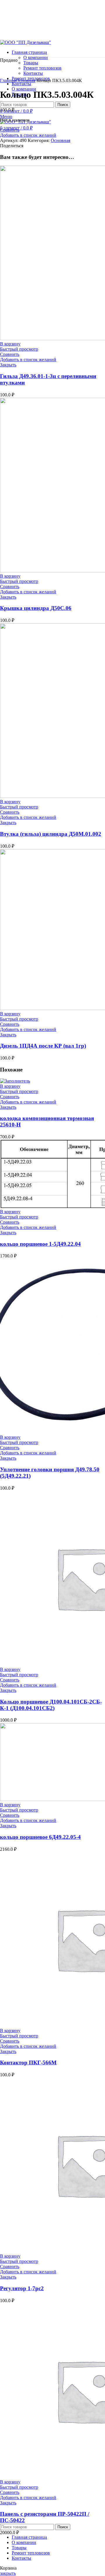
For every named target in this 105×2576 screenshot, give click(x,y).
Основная (26, 80)
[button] (10, 344)
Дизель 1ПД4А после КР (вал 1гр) (43, 1046)
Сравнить (10, 130)
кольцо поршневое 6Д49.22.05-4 (40, 1837)
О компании (36, 57)
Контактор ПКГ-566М (28, 2063)
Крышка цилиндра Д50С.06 (36, 608)
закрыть (8, 2573)
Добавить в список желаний (28, 135)
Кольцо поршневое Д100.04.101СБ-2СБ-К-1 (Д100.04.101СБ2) (51, 1705)
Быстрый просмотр (19, 349)
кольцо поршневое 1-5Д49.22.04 (40, 1244)
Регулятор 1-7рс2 (22, 2288)
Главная (8, 80)
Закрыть (8, 365)
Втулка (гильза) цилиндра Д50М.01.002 (51, 834)
